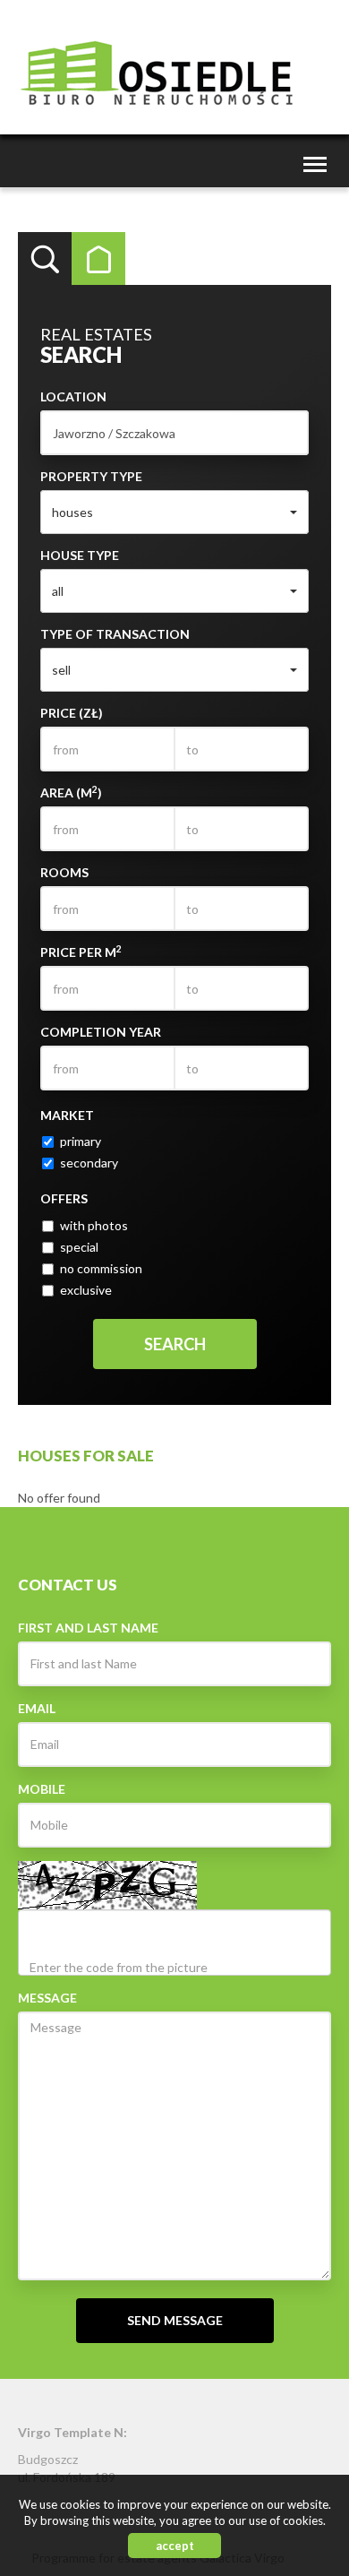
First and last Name (88, 1628)
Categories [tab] (98, 259)
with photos (94, 1225)
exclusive (86, 1290)
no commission (101, 1268)
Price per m (81, 952)
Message (47, 1998)
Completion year (101, 1032)
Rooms (64, 872)
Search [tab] (45, 259)
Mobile (42, 1789)
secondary (89, 1163)
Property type (91, 476)
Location (73, 396)
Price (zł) (72, 713)
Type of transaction (115, 634)
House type (80, 555)
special (79, 1247)
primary (81, 1141)
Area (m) (71, 792)
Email (37, 1708)
